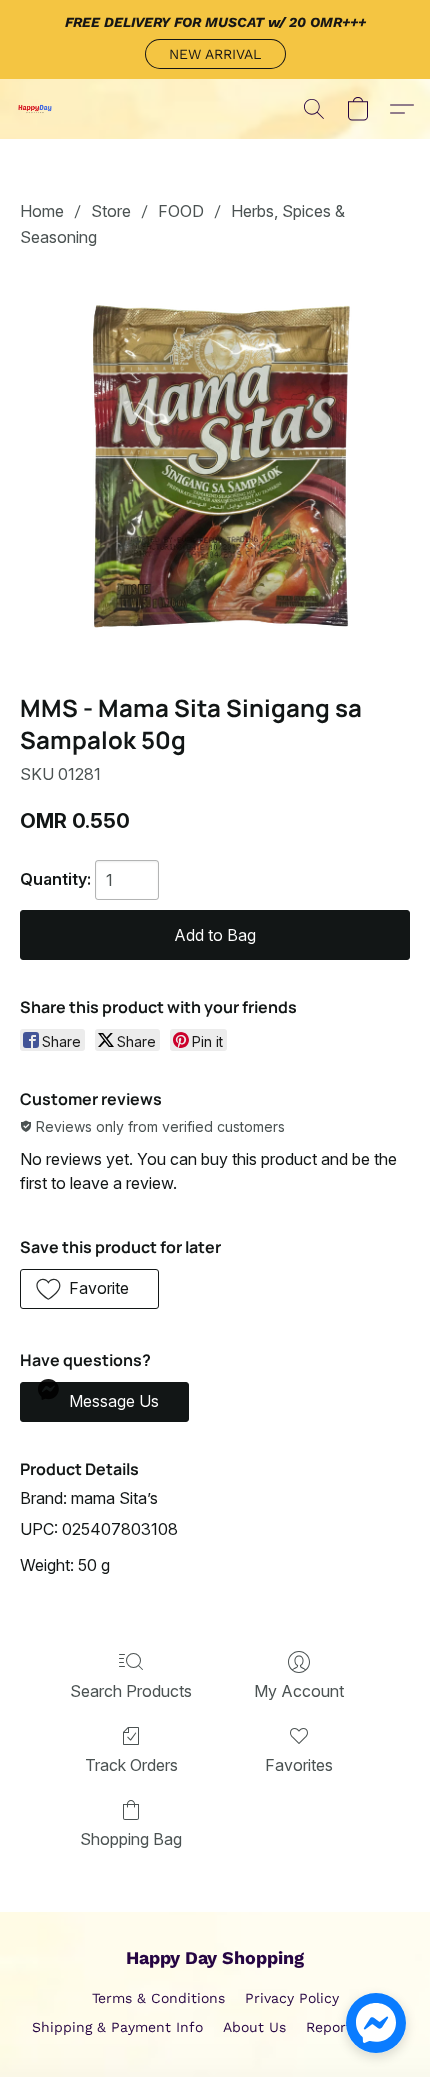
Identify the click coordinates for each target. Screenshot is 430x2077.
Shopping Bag (131, 1839)
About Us (254, 2027)
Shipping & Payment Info (117, 2027)
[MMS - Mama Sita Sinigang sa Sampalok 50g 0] (215, 467)
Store (111, 211)
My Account (299, 1691)
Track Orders (131, 1765)
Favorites (299, 1765)
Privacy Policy (292, 1998)
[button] (215, 54)
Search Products (131, 1691)
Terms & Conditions (158, 1998)
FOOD (181, 211)
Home (42, 211)
